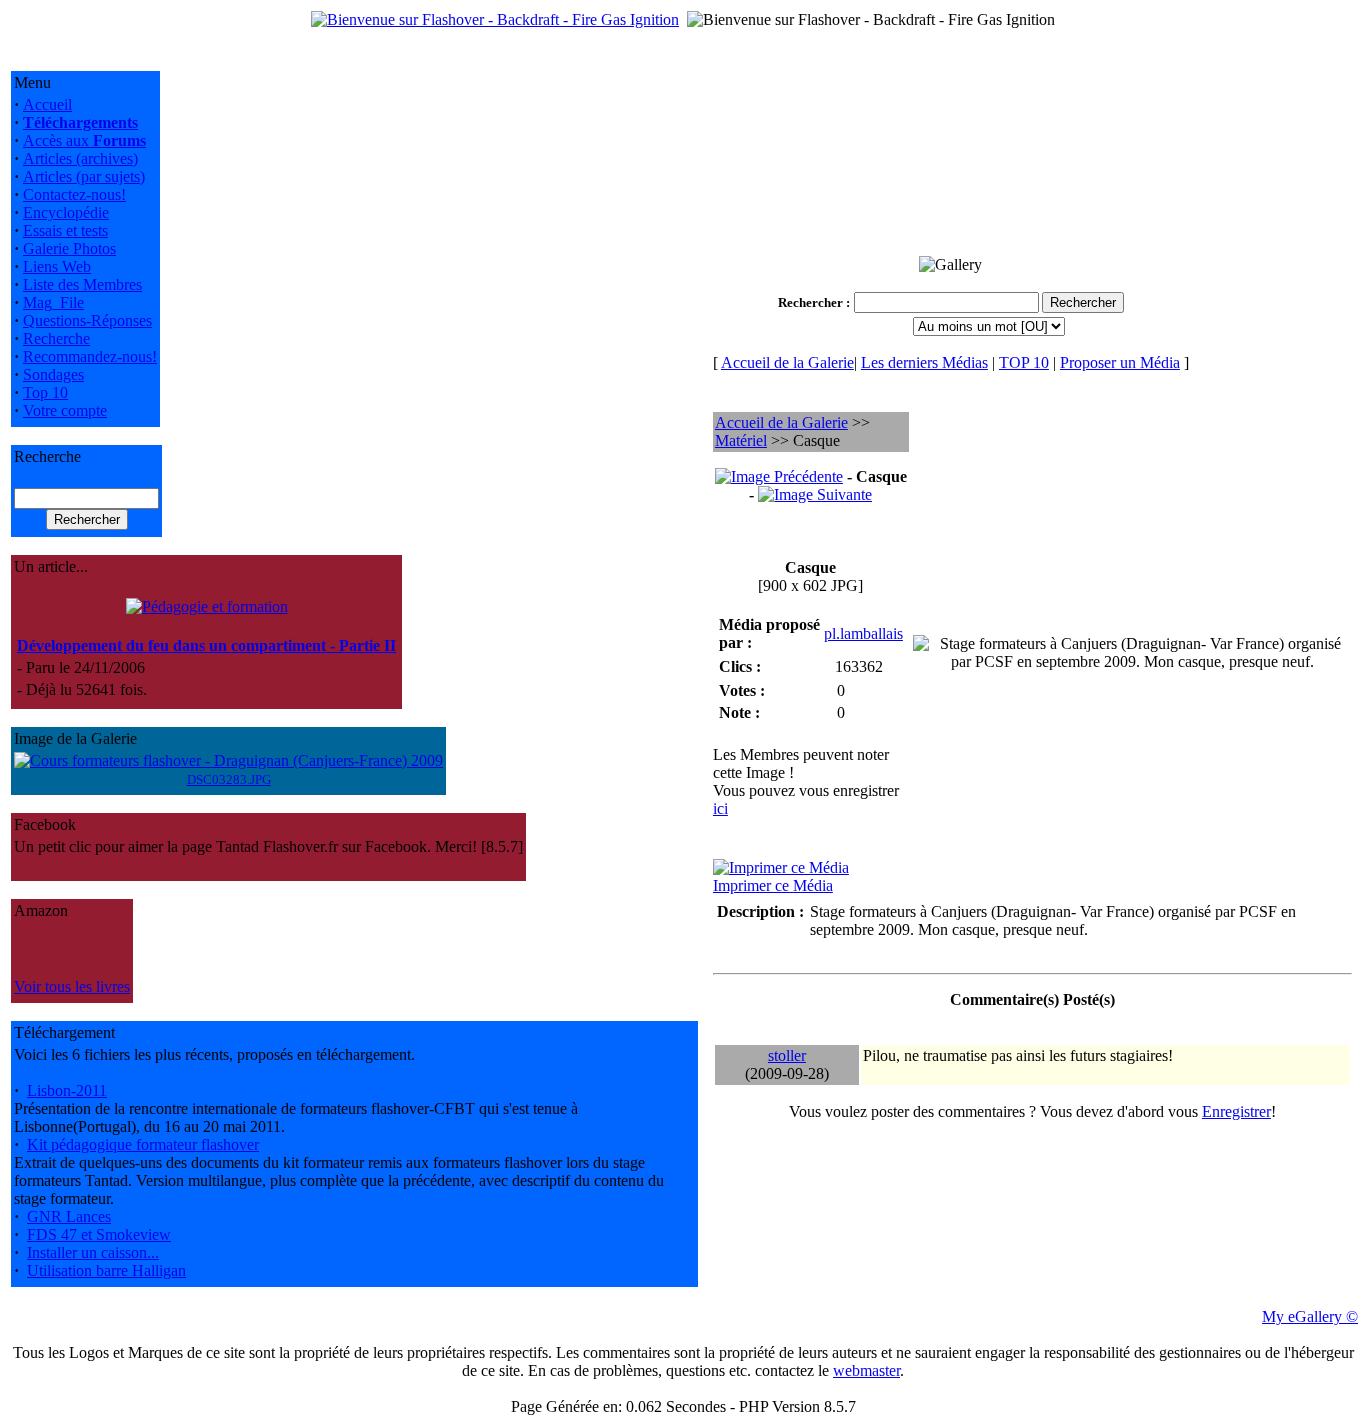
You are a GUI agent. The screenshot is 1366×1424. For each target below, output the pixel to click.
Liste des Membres (82, 284)
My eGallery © (1310, 1316)
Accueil (47, 104)
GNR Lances (69, 1216)
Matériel (741, 440)
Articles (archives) (80, 158)
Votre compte (65, 410)
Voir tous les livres (72, 986)
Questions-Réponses (87, 320)
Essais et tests (65, 230)
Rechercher (810, 302)
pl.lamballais (863, 633)
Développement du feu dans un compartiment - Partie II (206, 645)
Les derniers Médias (924, 362)
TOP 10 (1024, 362)
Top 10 (45, 392)
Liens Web (57, 266)
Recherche (56, 338)
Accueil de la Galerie (787, 362)
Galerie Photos (69, 248)
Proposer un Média (1120, 362)
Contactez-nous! (74, 194)
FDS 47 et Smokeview (99, 1234)
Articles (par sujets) (84, 176)
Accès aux (84, 140)
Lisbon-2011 (67, 1090)
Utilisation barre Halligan (106, 1270)
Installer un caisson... (93, 1252)
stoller (787, 1055)
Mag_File (53, 302)
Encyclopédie (66, 212)
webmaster (866, 1370)
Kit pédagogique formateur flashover (143, 1144)
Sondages (53, 374)
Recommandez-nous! (90, 356)
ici (720, 808)
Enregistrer (1236, 1111)
